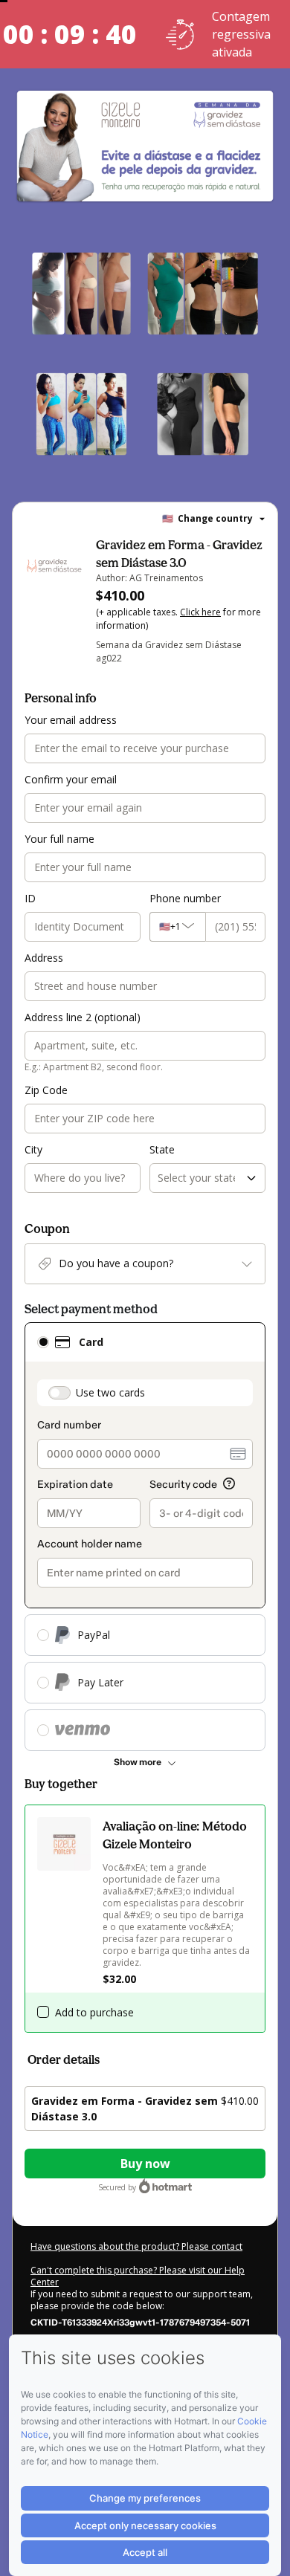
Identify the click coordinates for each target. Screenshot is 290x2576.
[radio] (43, 1342)
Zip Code (46, 1090)
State (162, 1149)
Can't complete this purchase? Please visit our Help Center (138, 2276)
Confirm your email (71, 779)
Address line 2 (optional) (83, 1017)
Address (44, 958)
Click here (200, 612)
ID (30, 898)
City (33, 1149)
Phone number (185, 898)
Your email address (71, 720)
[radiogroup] (145, 1537)
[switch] (59, 1393)
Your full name (59, 839)
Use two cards (110, 1392)
